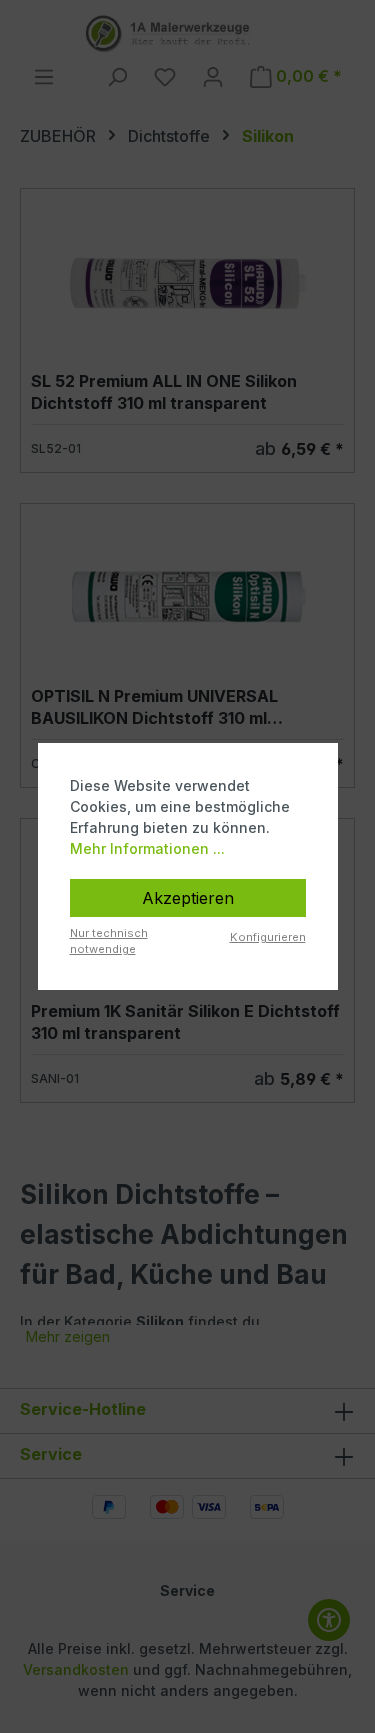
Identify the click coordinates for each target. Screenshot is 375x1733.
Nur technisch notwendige (109, 941)
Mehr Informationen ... (147, 848)
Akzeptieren (188, 898)
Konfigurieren (268, 937)
